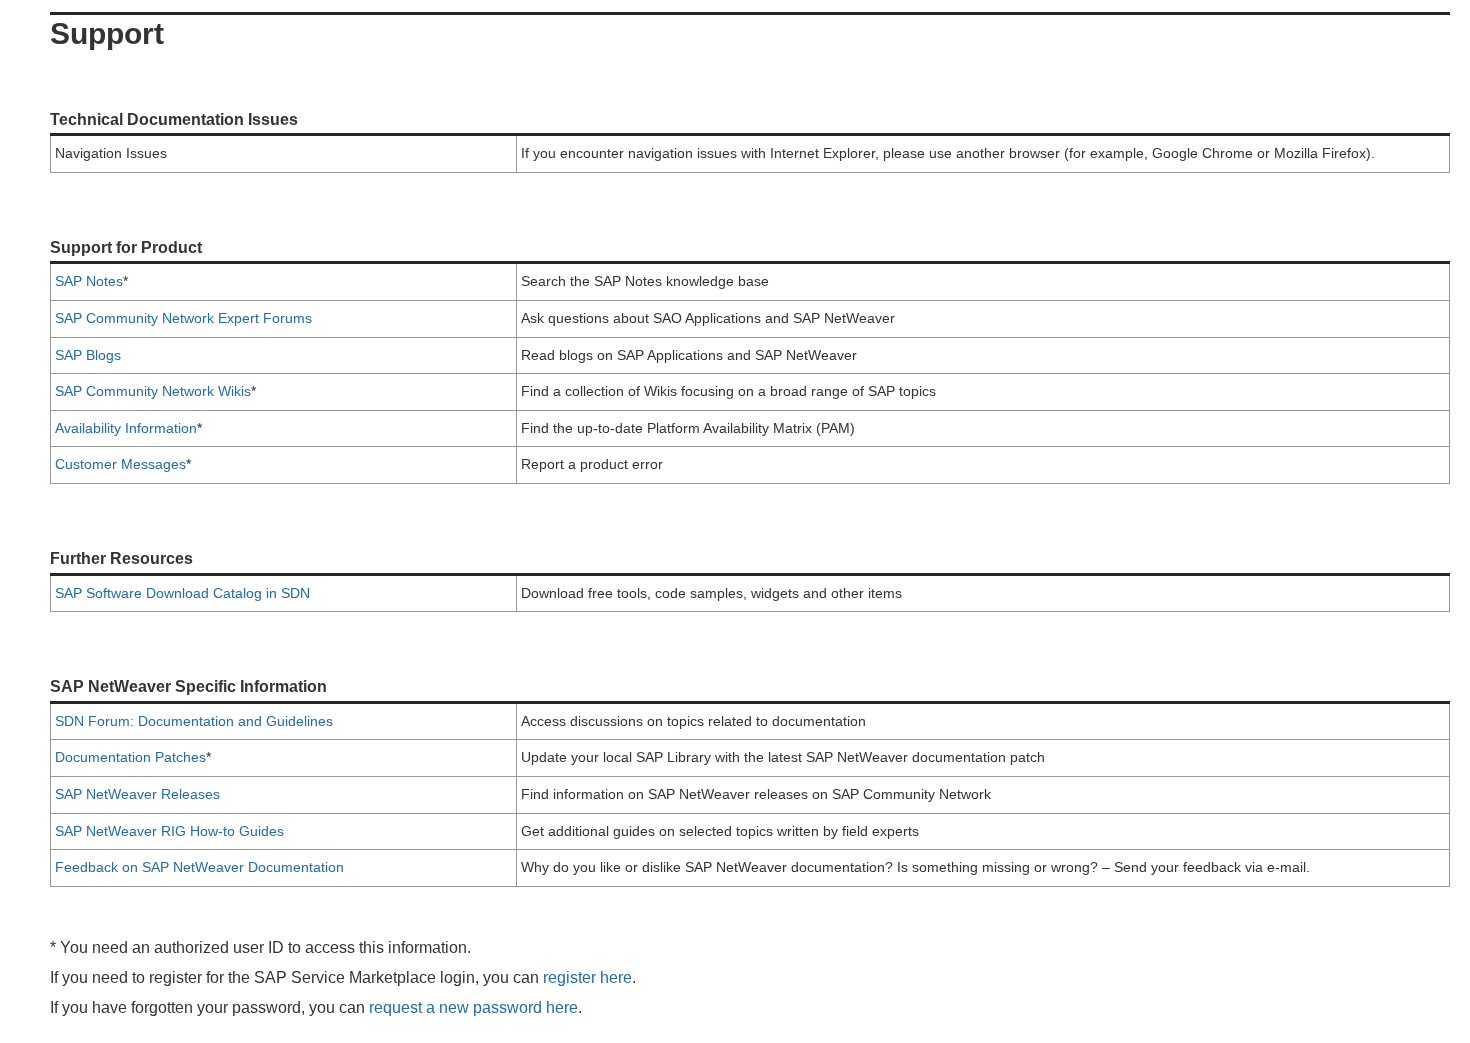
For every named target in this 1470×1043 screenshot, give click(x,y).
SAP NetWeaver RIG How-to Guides (169, 831)
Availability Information (126, 428)
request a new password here (473, 1007)
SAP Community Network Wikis (153, 391)
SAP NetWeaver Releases (137, 794)
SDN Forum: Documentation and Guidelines (194, 721)
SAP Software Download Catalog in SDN (182, 593)
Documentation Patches (130, 757)
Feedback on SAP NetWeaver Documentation (199, 867)
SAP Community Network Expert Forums (183, 318)
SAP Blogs (88, 355)
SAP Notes (89, 281)
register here (587, 977)
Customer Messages (120, 464)
